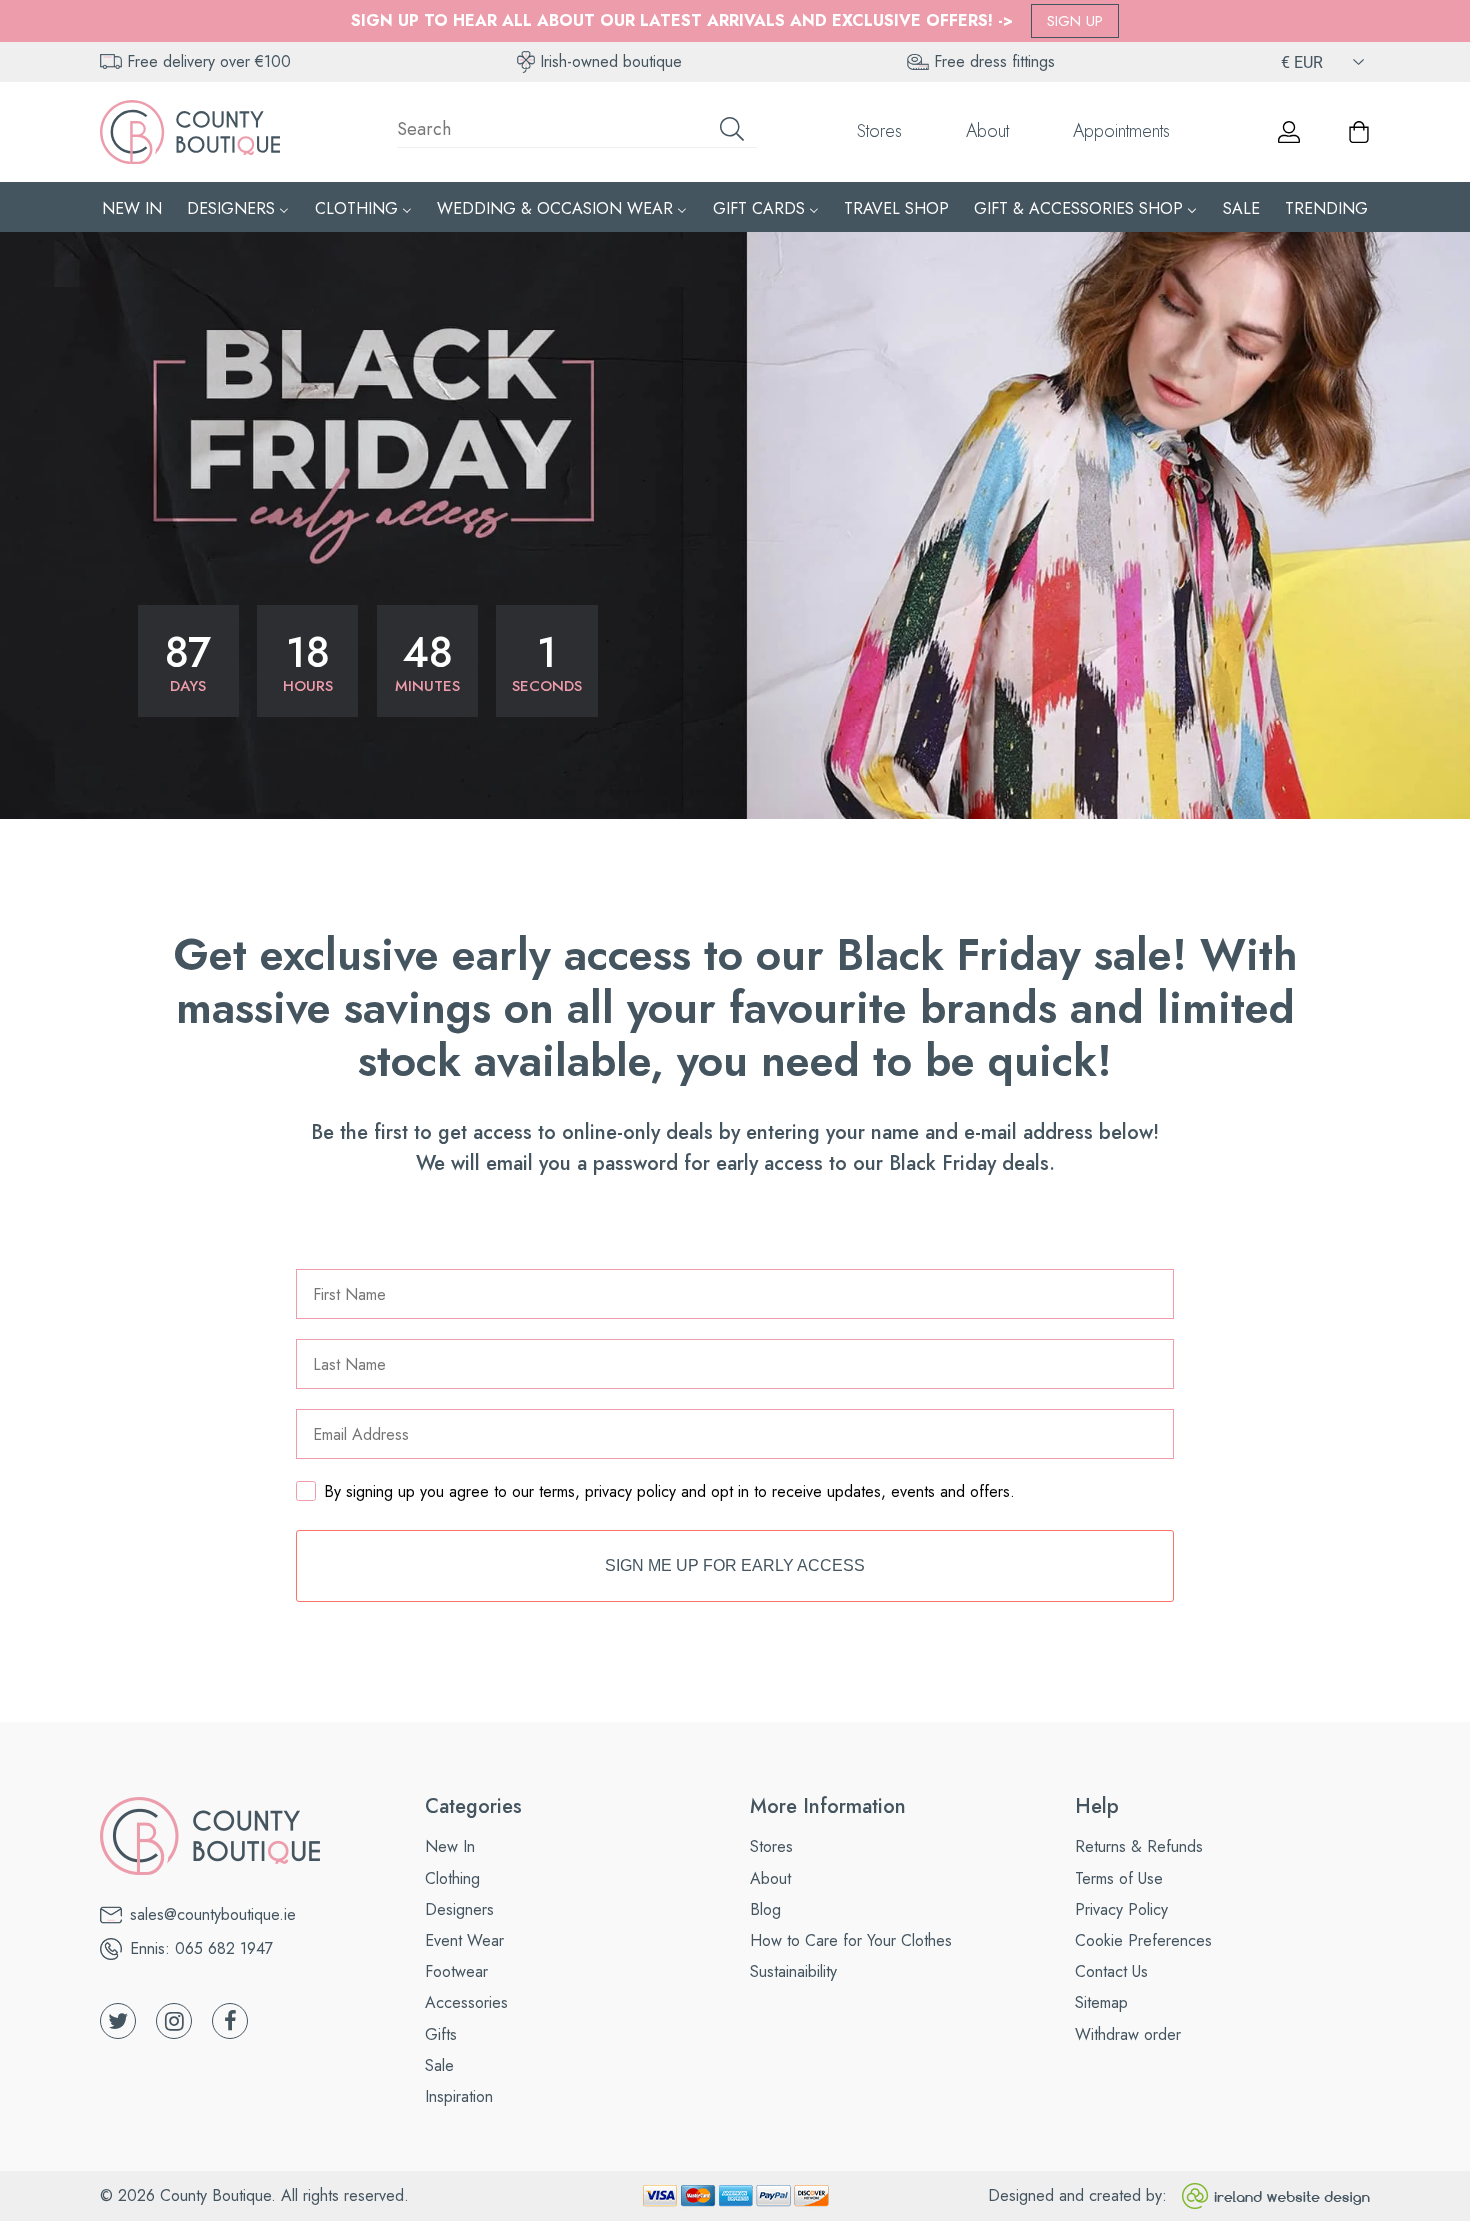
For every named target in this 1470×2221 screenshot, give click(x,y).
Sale (439, 2065)
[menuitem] (132, 207)
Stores (879, 131)
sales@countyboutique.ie (213, 1914)
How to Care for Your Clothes (851, 1940)
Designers (459, 1909)
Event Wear (464, 1940)
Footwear (456, 1971)
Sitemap (1101, 2002)
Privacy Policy (1121, 1909)
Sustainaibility (793, 1971)
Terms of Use (1119, 1878)
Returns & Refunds (1139, 1846)
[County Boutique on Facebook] (230, 2021)
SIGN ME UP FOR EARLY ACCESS (735, 1565)
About (987, 131)
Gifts (441, 2034)
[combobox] (577, 132)
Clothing (452, 1878)
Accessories (466, 2002)
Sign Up (1075, 21)
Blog (765, 1909)
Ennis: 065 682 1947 (201, 1948)
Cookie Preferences (1143, 1940)
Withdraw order (1128, 2034)
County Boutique (215, 2195)
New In (450, 1846)
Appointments (1121, 131)
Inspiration (459, 2096)
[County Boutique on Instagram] (174, 2021)
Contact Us (1111, 1971)
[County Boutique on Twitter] (118, 2021)
